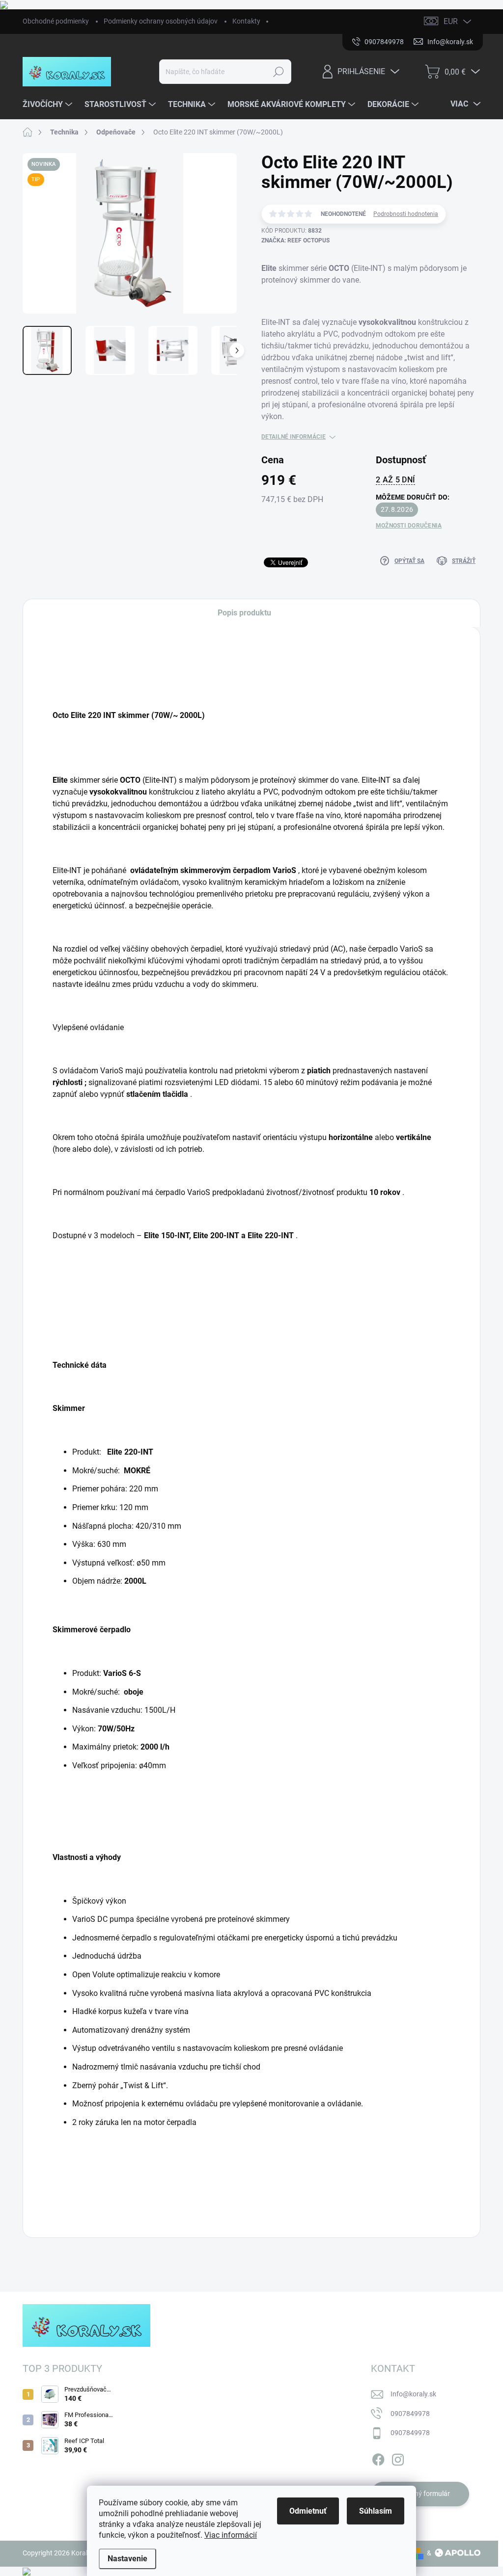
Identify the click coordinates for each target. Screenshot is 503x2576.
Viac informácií (231, 2535)
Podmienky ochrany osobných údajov (161, 21)
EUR (451, 21)
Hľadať (278, 72)
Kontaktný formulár (420, 2494)
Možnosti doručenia (409, 526)
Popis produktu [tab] (244, 613)
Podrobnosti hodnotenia (406, 214)
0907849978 (410, 2414)
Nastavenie (127, 2559)
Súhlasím (376, 2511)
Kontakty (246, 21)
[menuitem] (49, 105)
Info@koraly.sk (413, 2394)
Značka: (295, 240)
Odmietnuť (308, 2511)
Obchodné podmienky (56, 21)
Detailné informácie (293, 437)
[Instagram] (398, 2458)
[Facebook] (378, 2458)
